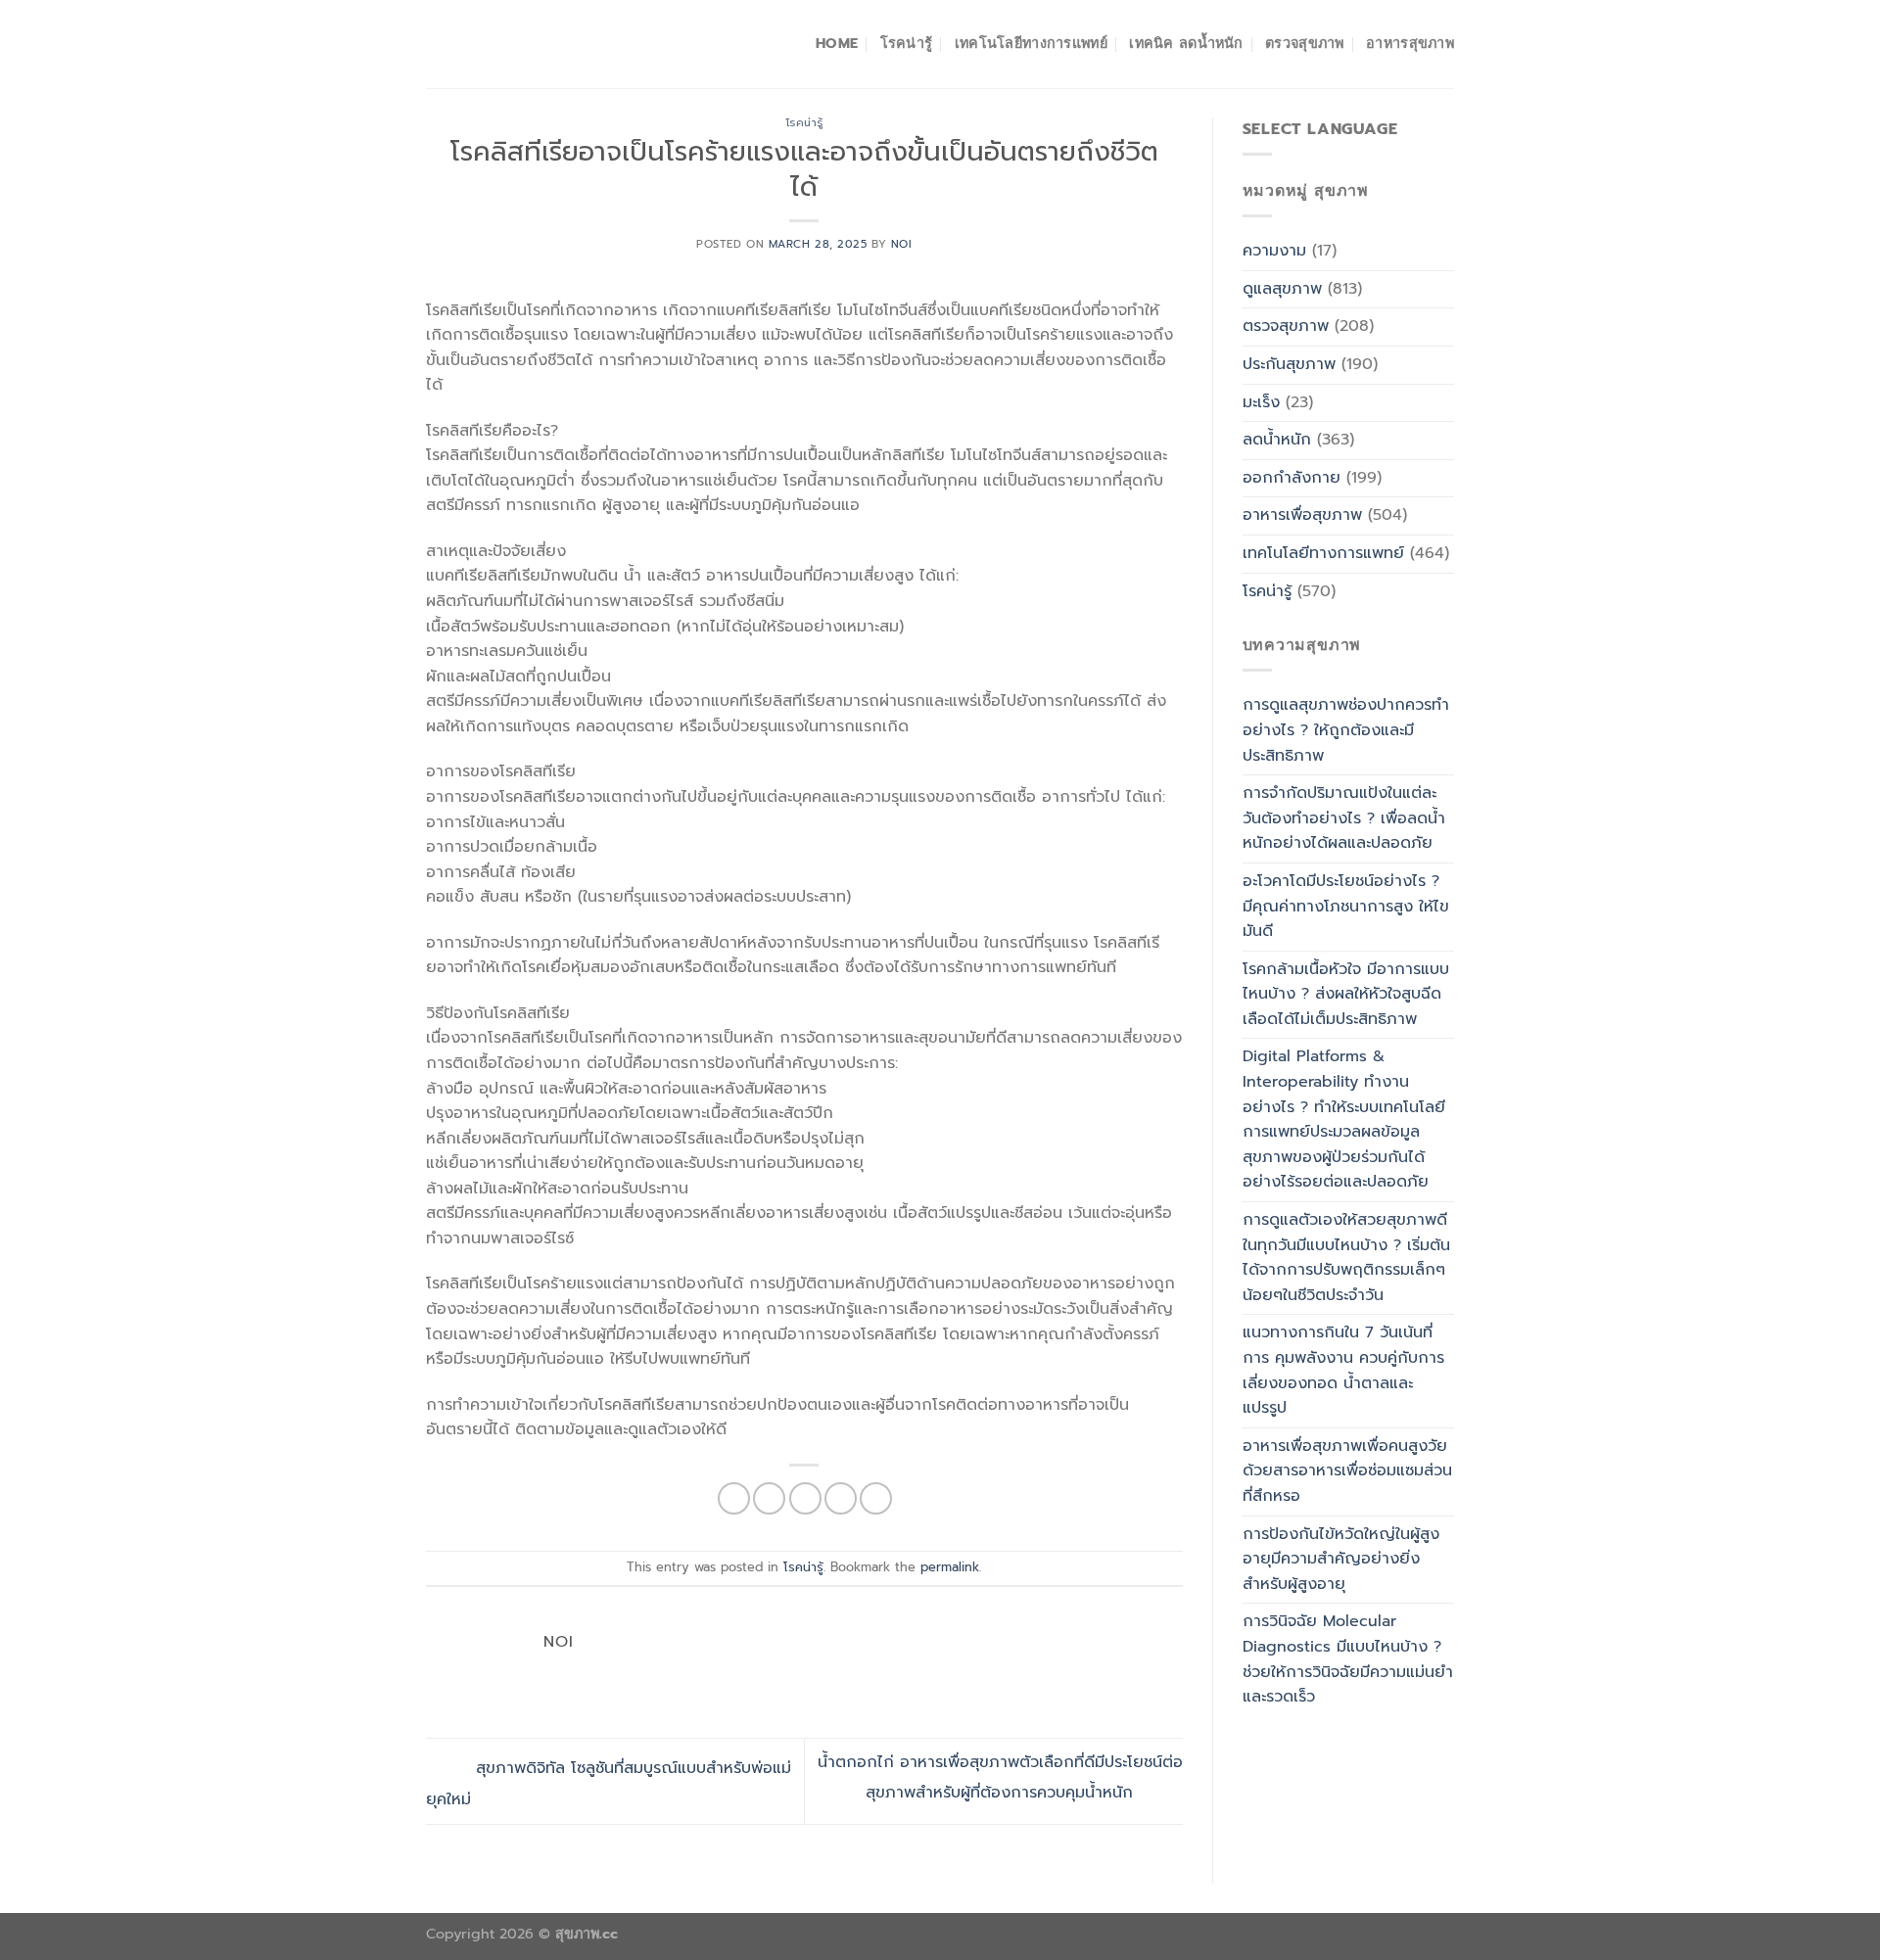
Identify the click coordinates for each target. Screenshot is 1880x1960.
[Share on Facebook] (734, 1498)
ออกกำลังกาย (1292, 478)
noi (902, 244)
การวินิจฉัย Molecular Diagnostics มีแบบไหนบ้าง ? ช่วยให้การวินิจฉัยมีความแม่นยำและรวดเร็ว (1348, 1659)
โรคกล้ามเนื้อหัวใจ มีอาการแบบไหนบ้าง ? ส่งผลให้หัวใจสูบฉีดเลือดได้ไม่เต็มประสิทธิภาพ (1346, 994)
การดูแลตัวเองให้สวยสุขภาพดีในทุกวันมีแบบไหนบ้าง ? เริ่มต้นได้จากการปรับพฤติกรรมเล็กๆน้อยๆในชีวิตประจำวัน (1346, 1258)
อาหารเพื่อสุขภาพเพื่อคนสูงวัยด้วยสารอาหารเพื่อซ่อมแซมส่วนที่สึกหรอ (1347, 1471)
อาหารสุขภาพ (1410, 43)
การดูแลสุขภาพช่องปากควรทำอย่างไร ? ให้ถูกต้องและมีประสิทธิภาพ (1346, 730)
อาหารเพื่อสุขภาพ (1302, 515)
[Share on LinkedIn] (876, 1498)
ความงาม (1274, 251)
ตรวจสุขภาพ (1305, 43)
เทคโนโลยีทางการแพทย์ (1031, 43)
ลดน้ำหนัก (1277, 440)
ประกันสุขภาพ (1289, 364)
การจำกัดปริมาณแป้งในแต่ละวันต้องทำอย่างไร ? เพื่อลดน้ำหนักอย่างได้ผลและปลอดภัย (1344, 818)
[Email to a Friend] (805, 1498)
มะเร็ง (1261, 402)
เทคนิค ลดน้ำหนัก (1186, 43)
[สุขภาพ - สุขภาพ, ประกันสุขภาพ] (524, 44)
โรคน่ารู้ (907, 43)
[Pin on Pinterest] (841, 1498)
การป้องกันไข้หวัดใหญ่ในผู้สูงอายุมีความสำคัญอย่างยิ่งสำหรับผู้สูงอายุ (1341, 1559)
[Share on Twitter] (769, 1498)
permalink (950, 1567)
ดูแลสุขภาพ (1282, 289)
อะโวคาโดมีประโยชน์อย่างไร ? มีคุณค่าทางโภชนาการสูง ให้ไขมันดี (1346, 906)
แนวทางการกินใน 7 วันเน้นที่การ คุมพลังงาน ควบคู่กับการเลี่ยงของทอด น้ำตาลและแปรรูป (1343, 1370)
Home (837, 43)
